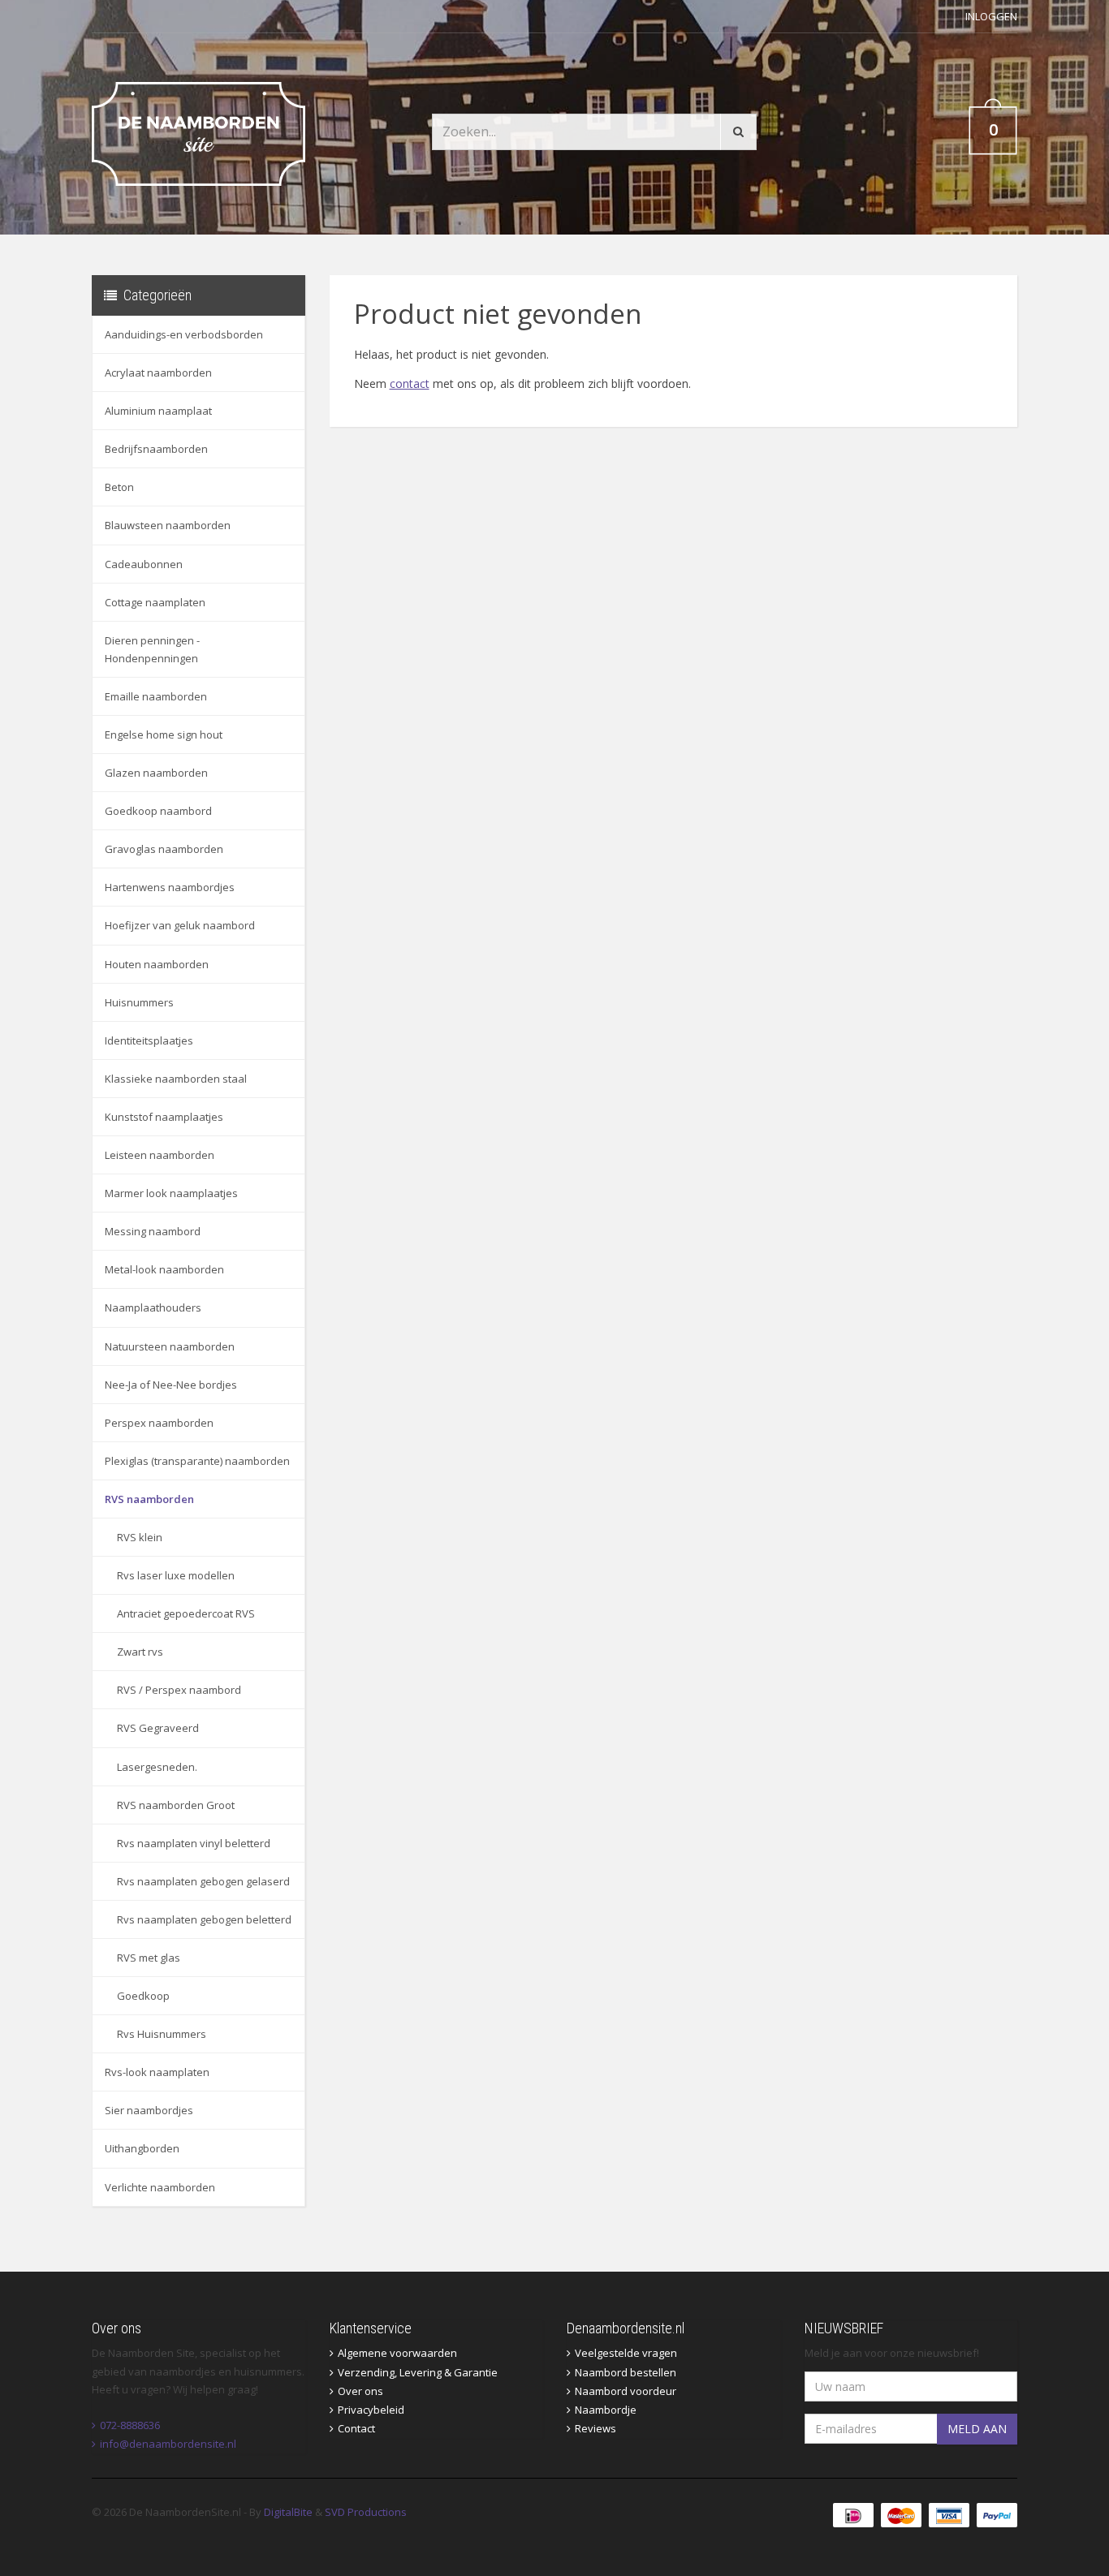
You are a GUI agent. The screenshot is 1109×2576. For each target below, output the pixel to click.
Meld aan (977, 2429)
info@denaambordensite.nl (168, 2444)
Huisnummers (139, 1002)
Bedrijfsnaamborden (156, 449)
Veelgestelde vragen (626, 2353)
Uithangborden (142, 2148)
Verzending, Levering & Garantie (418, 2372)
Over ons (360, 2391)
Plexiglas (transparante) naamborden (197, 1461)
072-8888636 (130, 2425)
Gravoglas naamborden (164, 849)
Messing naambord (153, 1231)
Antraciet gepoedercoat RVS (186, 1613)
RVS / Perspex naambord (179, 1690)
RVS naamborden (149, 1499)
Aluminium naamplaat (158, 411)
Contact (356, 2428)
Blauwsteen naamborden (168, 525)
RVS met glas (149, 1958)
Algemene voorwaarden (397, 2353)
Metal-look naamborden (164, 1269)
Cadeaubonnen (144, 564)
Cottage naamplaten (155, 602)
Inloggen (991, 16)
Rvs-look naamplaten (157, 2072)
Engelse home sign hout (164, 734)
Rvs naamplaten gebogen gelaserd (203, 1881)
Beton (119, 487)
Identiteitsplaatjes (149, 1040)
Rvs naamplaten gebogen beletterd (204, 1919)
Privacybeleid (371, 2410)
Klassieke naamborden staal (176, 1079)
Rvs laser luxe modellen (176, 1575)
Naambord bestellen (626, 2372)
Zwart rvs (140, 1652)
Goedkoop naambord (158, 811)
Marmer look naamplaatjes (171, 1193)
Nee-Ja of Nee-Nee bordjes (171, 1385)
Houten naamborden (157, 964)
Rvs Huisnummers (162, 2034)
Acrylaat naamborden (158, 373)
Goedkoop (143, 1996)
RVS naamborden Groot (176, 1805)
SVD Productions (366, 2512)
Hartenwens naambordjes (170, 887)
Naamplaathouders (153, 1307)
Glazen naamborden (156, 773)
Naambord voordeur (626, 2391)
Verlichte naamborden (160, 2187)
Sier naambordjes (149, 2110)
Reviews (595, 2428)
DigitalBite (288, 2512)
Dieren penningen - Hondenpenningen (152, 649)
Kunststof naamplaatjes (164, 1117)
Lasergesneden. (157, 1767)
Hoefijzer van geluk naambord (180, 925)
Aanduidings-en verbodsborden (184, 334)
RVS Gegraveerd (158, 1728)
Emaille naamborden (156, 696)
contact (410, 383)
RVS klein (140, 1537)
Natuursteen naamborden (170, 1346)
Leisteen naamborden (160, 1155)
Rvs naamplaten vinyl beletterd (194, 1843)
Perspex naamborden (159, 1423)
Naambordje (606, 2410)
